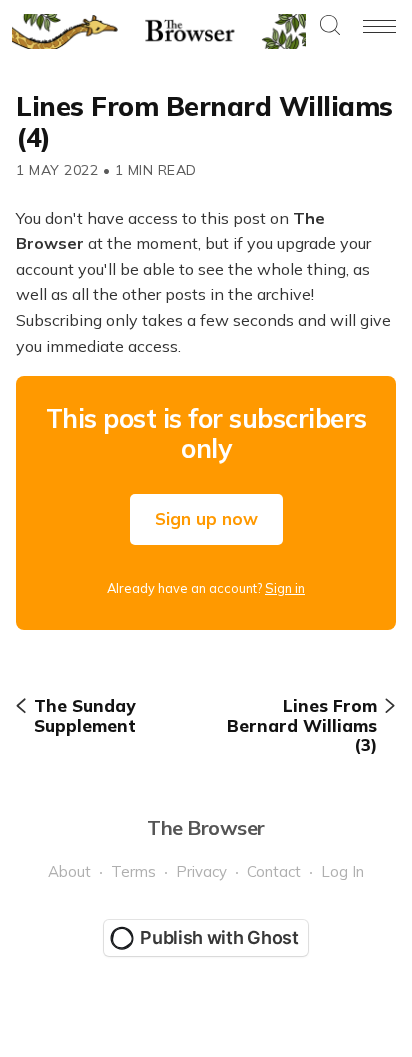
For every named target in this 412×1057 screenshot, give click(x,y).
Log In (342, 871)
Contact (274, 871)
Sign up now (206, 518)
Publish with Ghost (219, 937)
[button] (330, 26)
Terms (133, 871)
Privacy (201, 871)
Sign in (285, 588)
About (69, 871)
